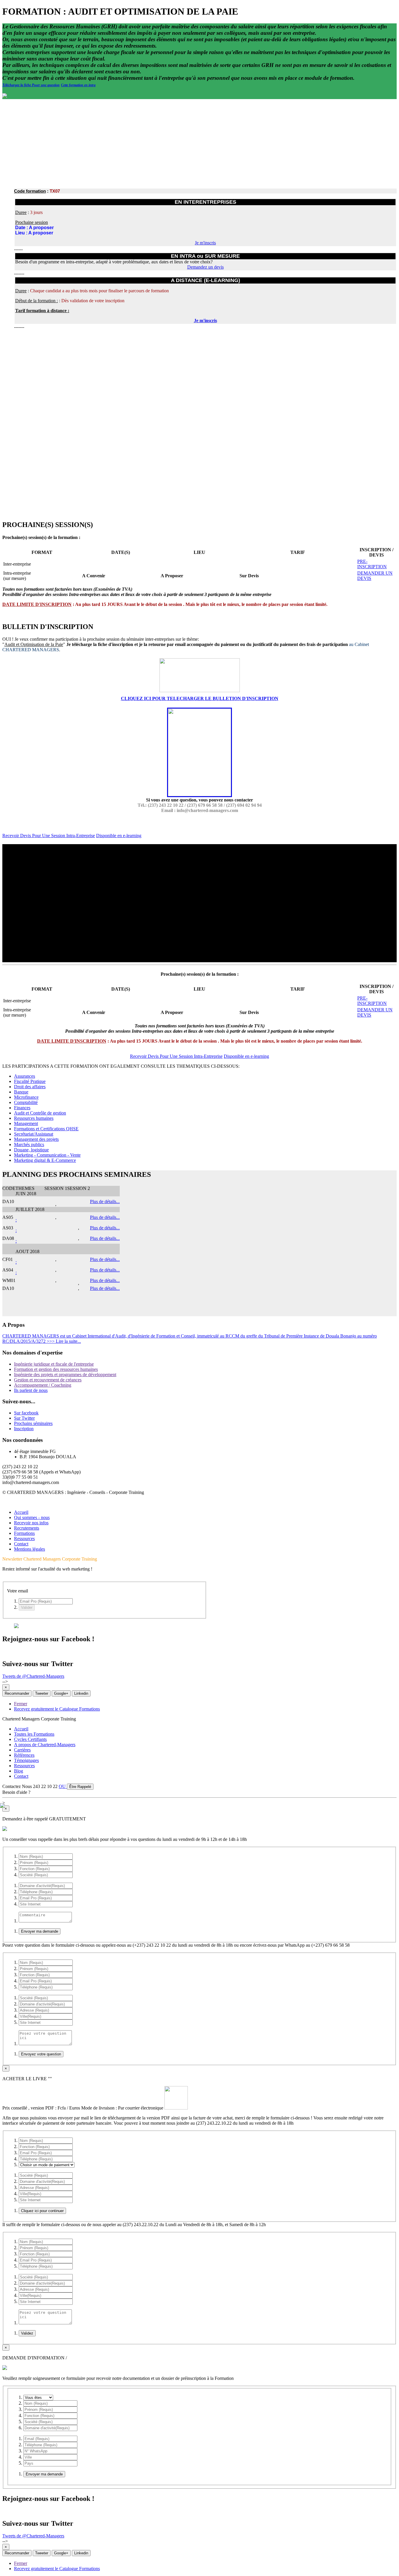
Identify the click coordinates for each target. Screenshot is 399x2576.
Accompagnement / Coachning (43, 1385)
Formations (24, 1533)
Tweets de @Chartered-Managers (33, 1676)
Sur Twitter (24, 1418)
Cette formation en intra (78, 85)
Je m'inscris (205, 243)
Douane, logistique (31, 1150)
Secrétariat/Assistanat (34, 1134)
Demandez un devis (205, 267)
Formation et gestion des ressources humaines (56, 1369)
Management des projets (36, 1139)
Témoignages (26, 1760)
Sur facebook (26, 1413)
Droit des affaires (30, 1087)
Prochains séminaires (33, 1423)
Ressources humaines (34, 1118)
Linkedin (81, 1693)
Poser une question (46, 85)
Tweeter (42, 1693)
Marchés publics (29, 1144)
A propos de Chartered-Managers (45, 1745)
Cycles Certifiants (30, 1739)
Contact (21, 1544)
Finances (22, 1108)
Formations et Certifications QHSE (46, 1129)
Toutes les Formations (34, 1734)
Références (24, 1755)
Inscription (24, 1429)
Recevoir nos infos (31, 1523)
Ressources (24, 1538)
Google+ (61, 1693)
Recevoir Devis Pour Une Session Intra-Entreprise (49, 836)
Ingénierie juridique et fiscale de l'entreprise (54, 1364)
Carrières (22, 1750)
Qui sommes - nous (32, 1517)
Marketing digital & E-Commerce (45, 1160)
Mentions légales (30, 1549)
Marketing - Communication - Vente (47, 1155)
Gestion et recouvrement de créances (48, 1380)
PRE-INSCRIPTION (372, 564)
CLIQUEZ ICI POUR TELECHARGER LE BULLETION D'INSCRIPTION (200, 698)
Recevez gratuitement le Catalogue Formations (57, 1709)
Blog (19, 1771)
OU (63, 1786)
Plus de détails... (105, 1201)
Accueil (21, 1512)
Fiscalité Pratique (30, 1081)
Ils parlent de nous (31, 1390)
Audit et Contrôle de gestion (40, 1113)
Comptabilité (26, 1102)
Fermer (21, 1704)
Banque (21, 1092)
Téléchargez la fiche (17, 85)
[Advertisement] (199, 143)
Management (26, 1123)
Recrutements (27, 1528)
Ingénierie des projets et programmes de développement (65, 1375)
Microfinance (26, 1097)
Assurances (25, 1076)
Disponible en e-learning (119, 836)
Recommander (17, 1693)
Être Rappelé (80, 1787)
